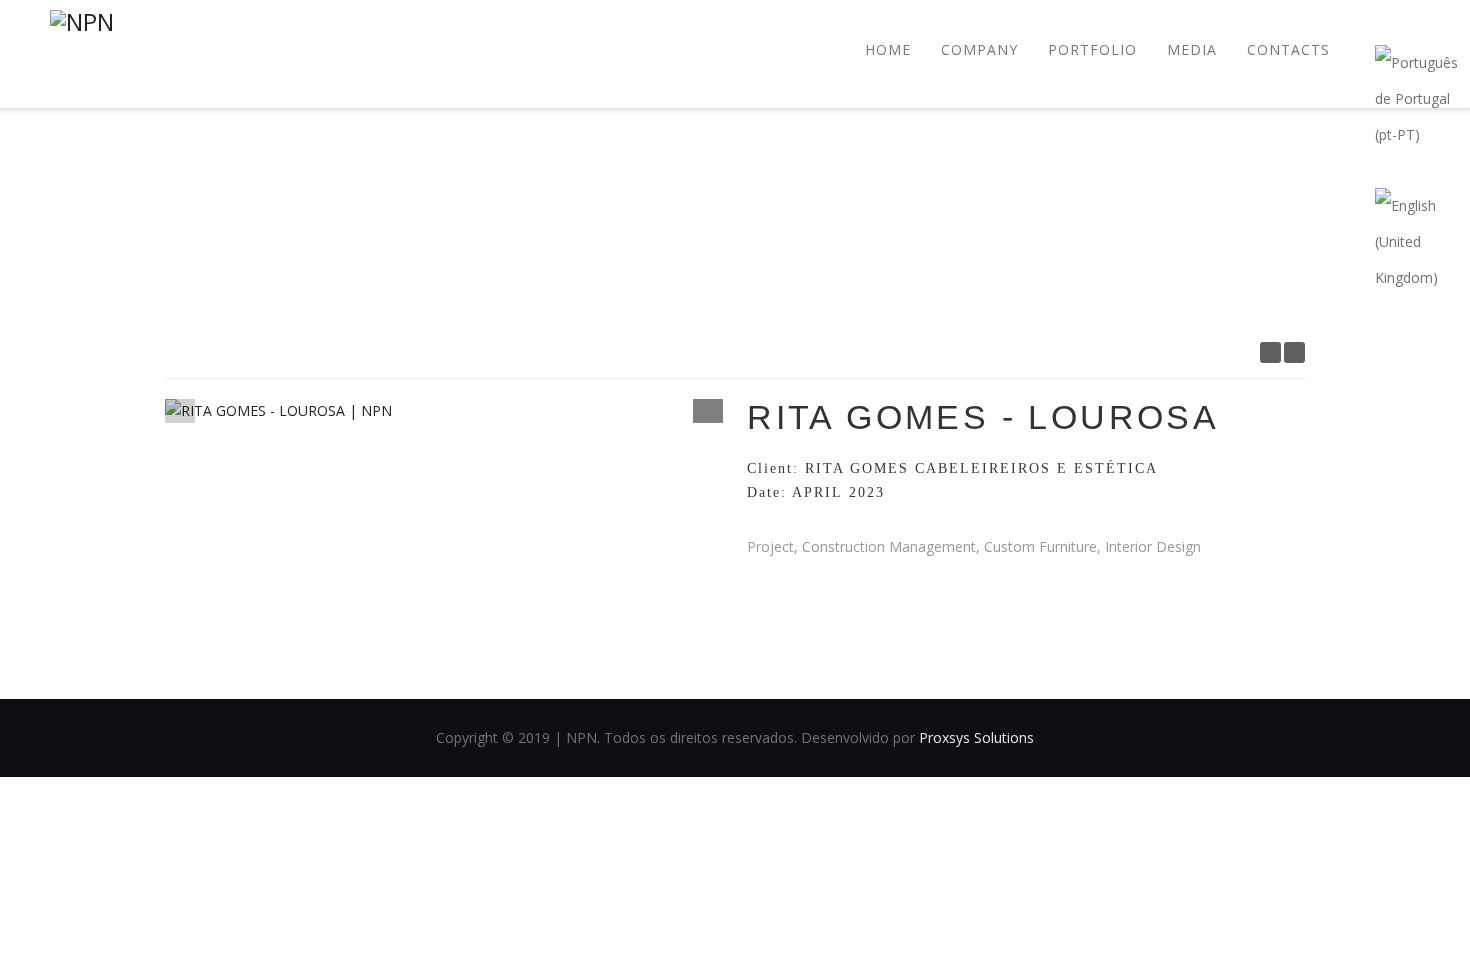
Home (888, 49)
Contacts (1288, 49)
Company (979, 49)
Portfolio (1092, 49)
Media (1192, 49)
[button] (708, 409)
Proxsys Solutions (976, 737)
